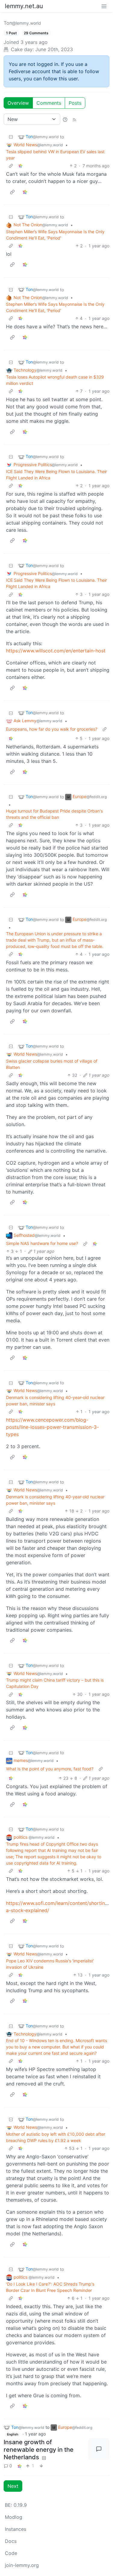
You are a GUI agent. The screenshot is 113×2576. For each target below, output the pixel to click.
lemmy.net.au (24, 6)
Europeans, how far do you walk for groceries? (52, 729)
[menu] (104, 6)
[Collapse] (11, 137)
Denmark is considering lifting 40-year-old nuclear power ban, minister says (55, 1401)
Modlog (14, 2517)
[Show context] (11, 166)
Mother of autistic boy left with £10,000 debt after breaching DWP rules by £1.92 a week (56, 2137)
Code (11, 2553)
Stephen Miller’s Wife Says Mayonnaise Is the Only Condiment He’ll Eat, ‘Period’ (55, 235)
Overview (18, 103)
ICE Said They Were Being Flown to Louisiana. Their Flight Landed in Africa (56, 475)
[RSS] (74, 119)
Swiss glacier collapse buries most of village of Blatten (52, 1064)
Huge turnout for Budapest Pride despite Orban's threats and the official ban (54, 814)
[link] (20, 166)
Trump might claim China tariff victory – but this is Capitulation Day (55, 1683)
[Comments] (99, 2449)
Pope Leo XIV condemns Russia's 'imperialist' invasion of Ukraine (50, 1964)
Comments (49, 103)
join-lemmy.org (22, 2565)
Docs (11, 2541)
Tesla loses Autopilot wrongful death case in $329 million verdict (55, 380)
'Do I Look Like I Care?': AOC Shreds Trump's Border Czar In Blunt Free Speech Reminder (50, 2287)
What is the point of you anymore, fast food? (50, 1769)
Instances (16, 2529)
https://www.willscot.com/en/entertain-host (56, 651)
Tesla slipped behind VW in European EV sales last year (55, 155)
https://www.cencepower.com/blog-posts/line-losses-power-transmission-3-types (52, 1427)
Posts (75, 103)
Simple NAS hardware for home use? (42, 1243)
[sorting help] (65, 119)
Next (13, 2486)
